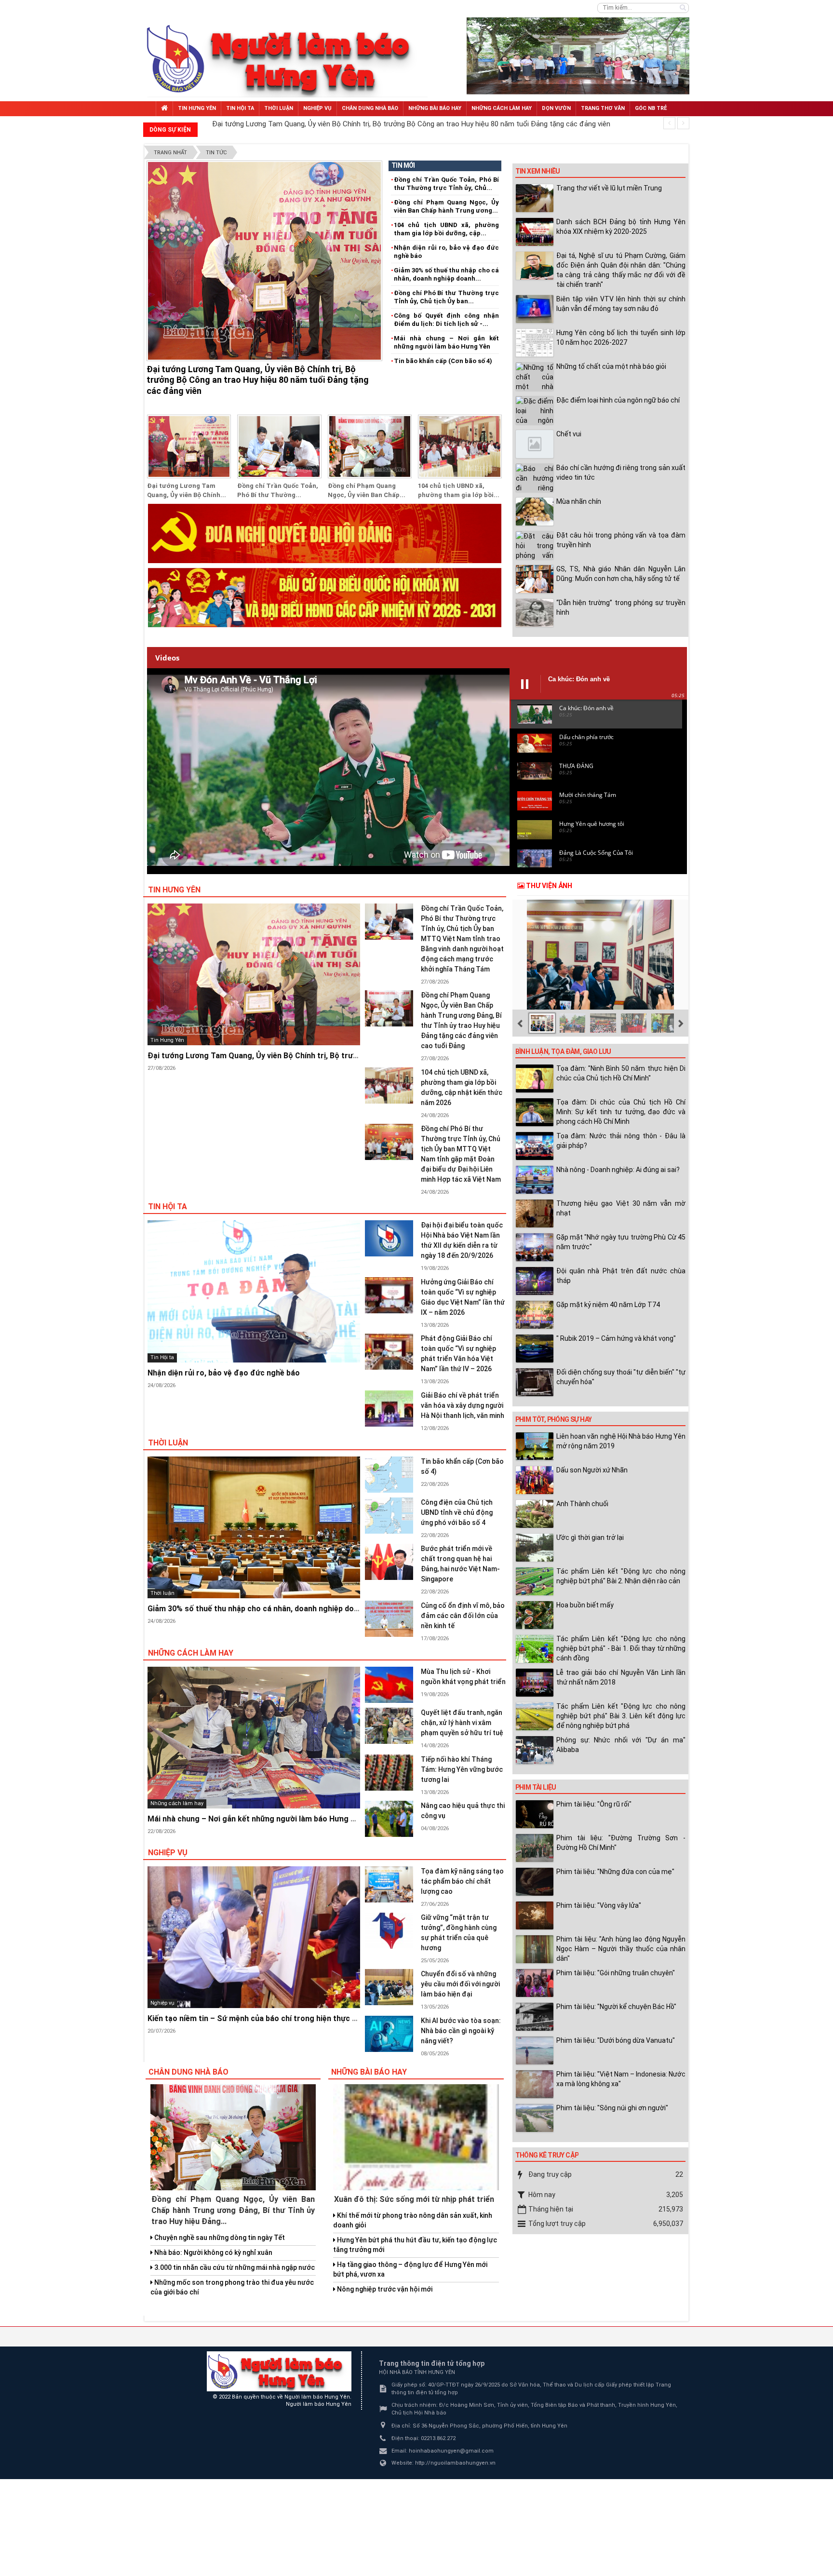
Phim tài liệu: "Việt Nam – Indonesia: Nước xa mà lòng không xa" (621, 2079)
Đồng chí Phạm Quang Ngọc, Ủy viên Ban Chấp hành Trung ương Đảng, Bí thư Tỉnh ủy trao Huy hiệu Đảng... (233, 2210)
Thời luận (168, 1443)
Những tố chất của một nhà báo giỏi (611, 366)
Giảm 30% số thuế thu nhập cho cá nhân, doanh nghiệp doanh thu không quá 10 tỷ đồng (304, 1609)
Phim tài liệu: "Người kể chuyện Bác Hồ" (616, 2007)
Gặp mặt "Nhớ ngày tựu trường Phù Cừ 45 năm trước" (621, 1242)
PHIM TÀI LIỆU (536, 1787)
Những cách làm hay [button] (502, 108)
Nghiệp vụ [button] (317, 108)
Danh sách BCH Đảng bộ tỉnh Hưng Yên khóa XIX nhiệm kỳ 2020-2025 (621, 227)
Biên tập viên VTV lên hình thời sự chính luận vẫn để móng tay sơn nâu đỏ (621, 304)
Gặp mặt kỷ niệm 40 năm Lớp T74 (608, 1305)
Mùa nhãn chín (579, 501)
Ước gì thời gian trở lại (590, 1538)
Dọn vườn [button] (556, 108)
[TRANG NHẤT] (164, 109)
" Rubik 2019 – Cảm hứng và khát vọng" (616, 1338)
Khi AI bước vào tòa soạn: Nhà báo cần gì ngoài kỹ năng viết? (461, 2031)
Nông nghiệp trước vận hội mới (384, 2289)
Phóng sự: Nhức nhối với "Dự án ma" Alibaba (621, 1745)
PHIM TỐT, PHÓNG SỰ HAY (554, 1419)
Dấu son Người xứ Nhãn (592, 1470)
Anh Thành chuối (582, 1504)
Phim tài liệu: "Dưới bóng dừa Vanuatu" (616, 2040)
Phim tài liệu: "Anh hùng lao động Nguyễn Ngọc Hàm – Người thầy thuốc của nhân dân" (621, 1949)
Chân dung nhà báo (188, 2072)
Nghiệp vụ (168, 1853)
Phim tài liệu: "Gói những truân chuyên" (616, 1973)
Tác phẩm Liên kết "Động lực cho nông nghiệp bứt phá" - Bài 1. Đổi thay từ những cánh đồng (621, 1648)
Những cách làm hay (191, 1653)
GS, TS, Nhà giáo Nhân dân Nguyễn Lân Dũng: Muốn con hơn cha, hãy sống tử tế (621, 574)
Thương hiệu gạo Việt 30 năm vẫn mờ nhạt (621, 1208)
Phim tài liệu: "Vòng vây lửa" (599, 1905)
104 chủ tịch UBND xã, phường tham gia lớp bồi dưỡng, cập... (446, 229)
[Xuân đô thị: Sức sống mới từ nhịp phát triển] (416, 2137)
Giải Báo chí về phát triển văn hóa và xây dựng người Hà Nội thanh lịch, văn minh (463, 1405)
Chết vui (570, 434)
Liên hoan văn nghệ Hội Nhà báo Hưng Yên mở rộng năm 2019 (621, 1441)
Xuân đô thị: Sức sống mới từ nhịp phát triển (414, 2199)
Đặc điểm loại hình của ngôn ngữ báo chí (618, 400)
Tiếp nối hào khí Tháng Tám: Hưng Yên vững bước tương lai (462, 1769)
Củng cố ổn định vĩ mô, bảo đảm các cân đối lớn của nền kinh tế (463, 1616)
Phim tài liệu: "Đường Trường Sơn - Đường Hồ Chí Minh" (621, 1843)
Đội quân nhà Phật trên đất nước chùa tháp (621, 1276)
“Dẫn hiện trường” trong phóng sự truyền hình (621, 607)
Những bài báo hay (369, 2072)
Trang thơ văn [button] (603, 108)
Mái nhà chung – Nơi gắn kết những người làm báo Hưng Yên (446, 342)
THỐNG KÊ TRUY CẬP (547, 2155)
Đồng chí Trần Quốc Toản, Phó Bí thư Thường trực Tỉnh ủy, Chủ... (446, 184)
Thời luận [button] (279, 108)
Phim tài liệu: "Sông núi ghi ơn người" (612, 2108)
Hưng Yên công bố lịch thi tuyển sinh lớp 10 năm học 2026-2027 (621, 337)
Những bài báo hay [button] (435, 108)
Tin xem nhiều (538, 171)
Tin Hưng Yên (174, 890)
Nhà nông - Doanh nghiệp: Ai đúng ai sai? (618, 1170)
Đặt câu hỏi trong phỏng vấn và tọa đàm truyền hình (621, 540)
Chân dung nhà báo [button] (370, 108)
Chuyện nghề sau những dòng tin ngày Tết (219, 2238)
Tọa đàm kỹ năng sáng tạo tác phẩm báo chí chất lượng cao (462, 1881)
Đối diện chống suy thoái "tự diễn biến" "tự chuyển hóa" (621, 1377)
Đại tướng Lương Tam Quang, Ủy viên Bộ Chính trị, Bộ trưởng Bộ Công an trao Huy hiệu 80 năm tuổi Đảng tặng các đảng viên (258, 380)
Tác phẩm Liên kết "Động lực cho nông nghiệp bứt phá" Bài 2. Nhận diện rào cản (621, 1576)
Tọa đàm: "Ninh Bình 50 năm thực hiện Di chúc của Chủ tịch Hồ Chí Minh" (621, 1073)
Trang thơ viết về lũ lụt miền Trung (609, 188)
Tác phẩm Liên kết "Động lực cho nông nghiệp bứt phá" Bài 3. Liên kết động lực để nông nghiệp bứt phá (621, 1716)
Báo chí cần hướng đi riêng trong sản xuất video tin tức (621, 472)
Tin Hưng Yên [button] (197, 108)
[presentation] (669, 123)
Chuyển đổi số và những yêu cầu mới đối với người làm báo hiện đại (460, 1984)
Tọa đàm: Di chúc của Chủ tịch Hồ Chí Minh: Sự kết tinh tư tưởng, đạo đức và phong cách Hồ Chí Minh (621, 1112)
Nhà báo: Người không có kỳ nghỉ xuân (213, 2252)
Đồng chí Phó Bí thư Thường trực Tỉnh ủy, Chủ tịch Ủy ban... (446, 297)
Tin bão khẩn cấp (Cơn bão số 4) (443, 361)
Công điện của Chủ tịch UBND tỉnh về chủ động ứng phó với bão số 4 (457, 1512)
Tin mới (403, 165)
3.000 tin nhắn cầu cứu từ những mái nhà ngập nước (234, 2267)
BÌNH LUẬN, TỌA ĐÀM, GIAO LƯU (563, 1052)
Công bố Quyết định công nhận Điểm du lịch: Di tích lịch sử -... (446, 320)
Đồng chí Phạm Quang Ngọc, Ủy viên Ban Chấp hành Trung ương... (446, 206)
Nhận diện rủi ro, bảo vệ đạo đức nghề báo (446, 252)
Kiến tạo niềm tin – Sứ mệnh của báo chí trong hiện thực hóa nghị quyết (276, 2018)
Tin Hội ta (168, 1207)
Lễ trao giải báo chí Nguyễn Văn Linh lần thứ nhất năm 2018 (621, 1677)
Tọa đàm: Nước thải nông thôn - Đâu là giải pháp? (621, 1141)
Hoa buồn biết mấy (585, 1605)
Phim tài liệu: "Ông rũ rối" (594, 1804)
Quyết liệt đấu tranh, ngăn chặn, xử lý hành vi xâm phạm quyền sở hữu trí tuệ (462, 1723)
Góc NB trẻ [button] (651, 108)
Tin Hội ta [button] (240, 108)
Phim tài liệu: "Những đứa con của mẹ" (615, 1872)
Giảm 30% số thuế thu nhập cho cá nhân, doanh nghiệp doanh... (446, 274)
